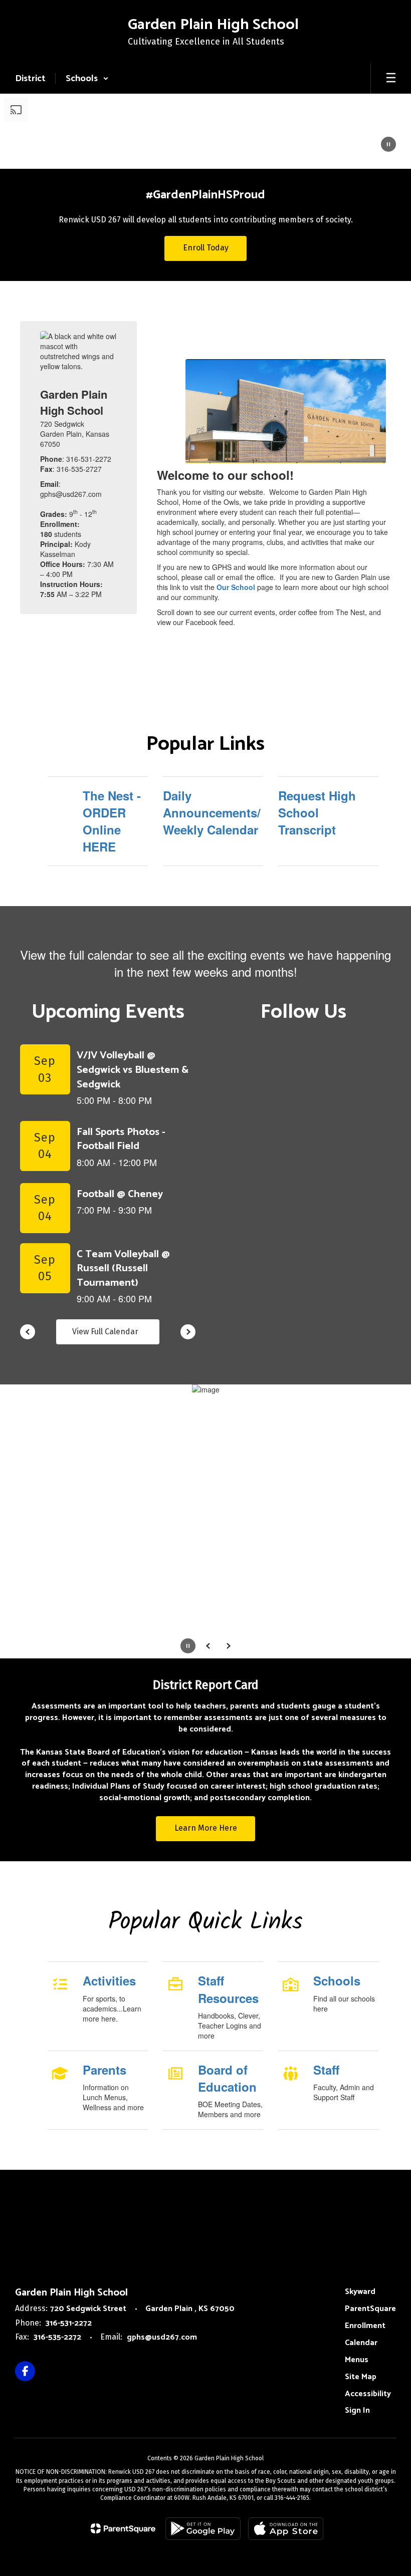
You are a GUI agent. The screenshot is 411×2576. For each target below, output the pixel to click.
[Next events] (188, 1332)
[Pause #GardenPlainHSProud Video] (388, 145)
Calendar (361, 2343)
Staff (326, 2070)
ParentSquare (370, 2309)
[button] (87, 79)
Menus (357, 2360)
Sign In (357, 2410)
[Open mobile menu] (391, 79)
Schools (337, 1980)
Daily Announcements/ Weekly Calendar (212, 813)
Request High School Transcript (317, 813)
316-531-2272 (69, 2323)
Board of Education (227, 2078)
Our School (237, 587)
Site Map (361, 2377)
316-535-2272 (57, 2337)
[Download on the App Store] (286, 2529)
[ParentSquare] (123, 2528)
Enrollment (365, 2326)
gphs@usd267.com (162, 2337)
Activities (109, 1980)
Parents (105, 2070)
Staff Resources (228, 1989)
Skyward (360, 2292)
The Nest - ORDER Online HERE (112, 821)
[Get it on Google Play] (203, 2529)
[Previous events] (28, 1332)
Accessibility (368, 2394)
